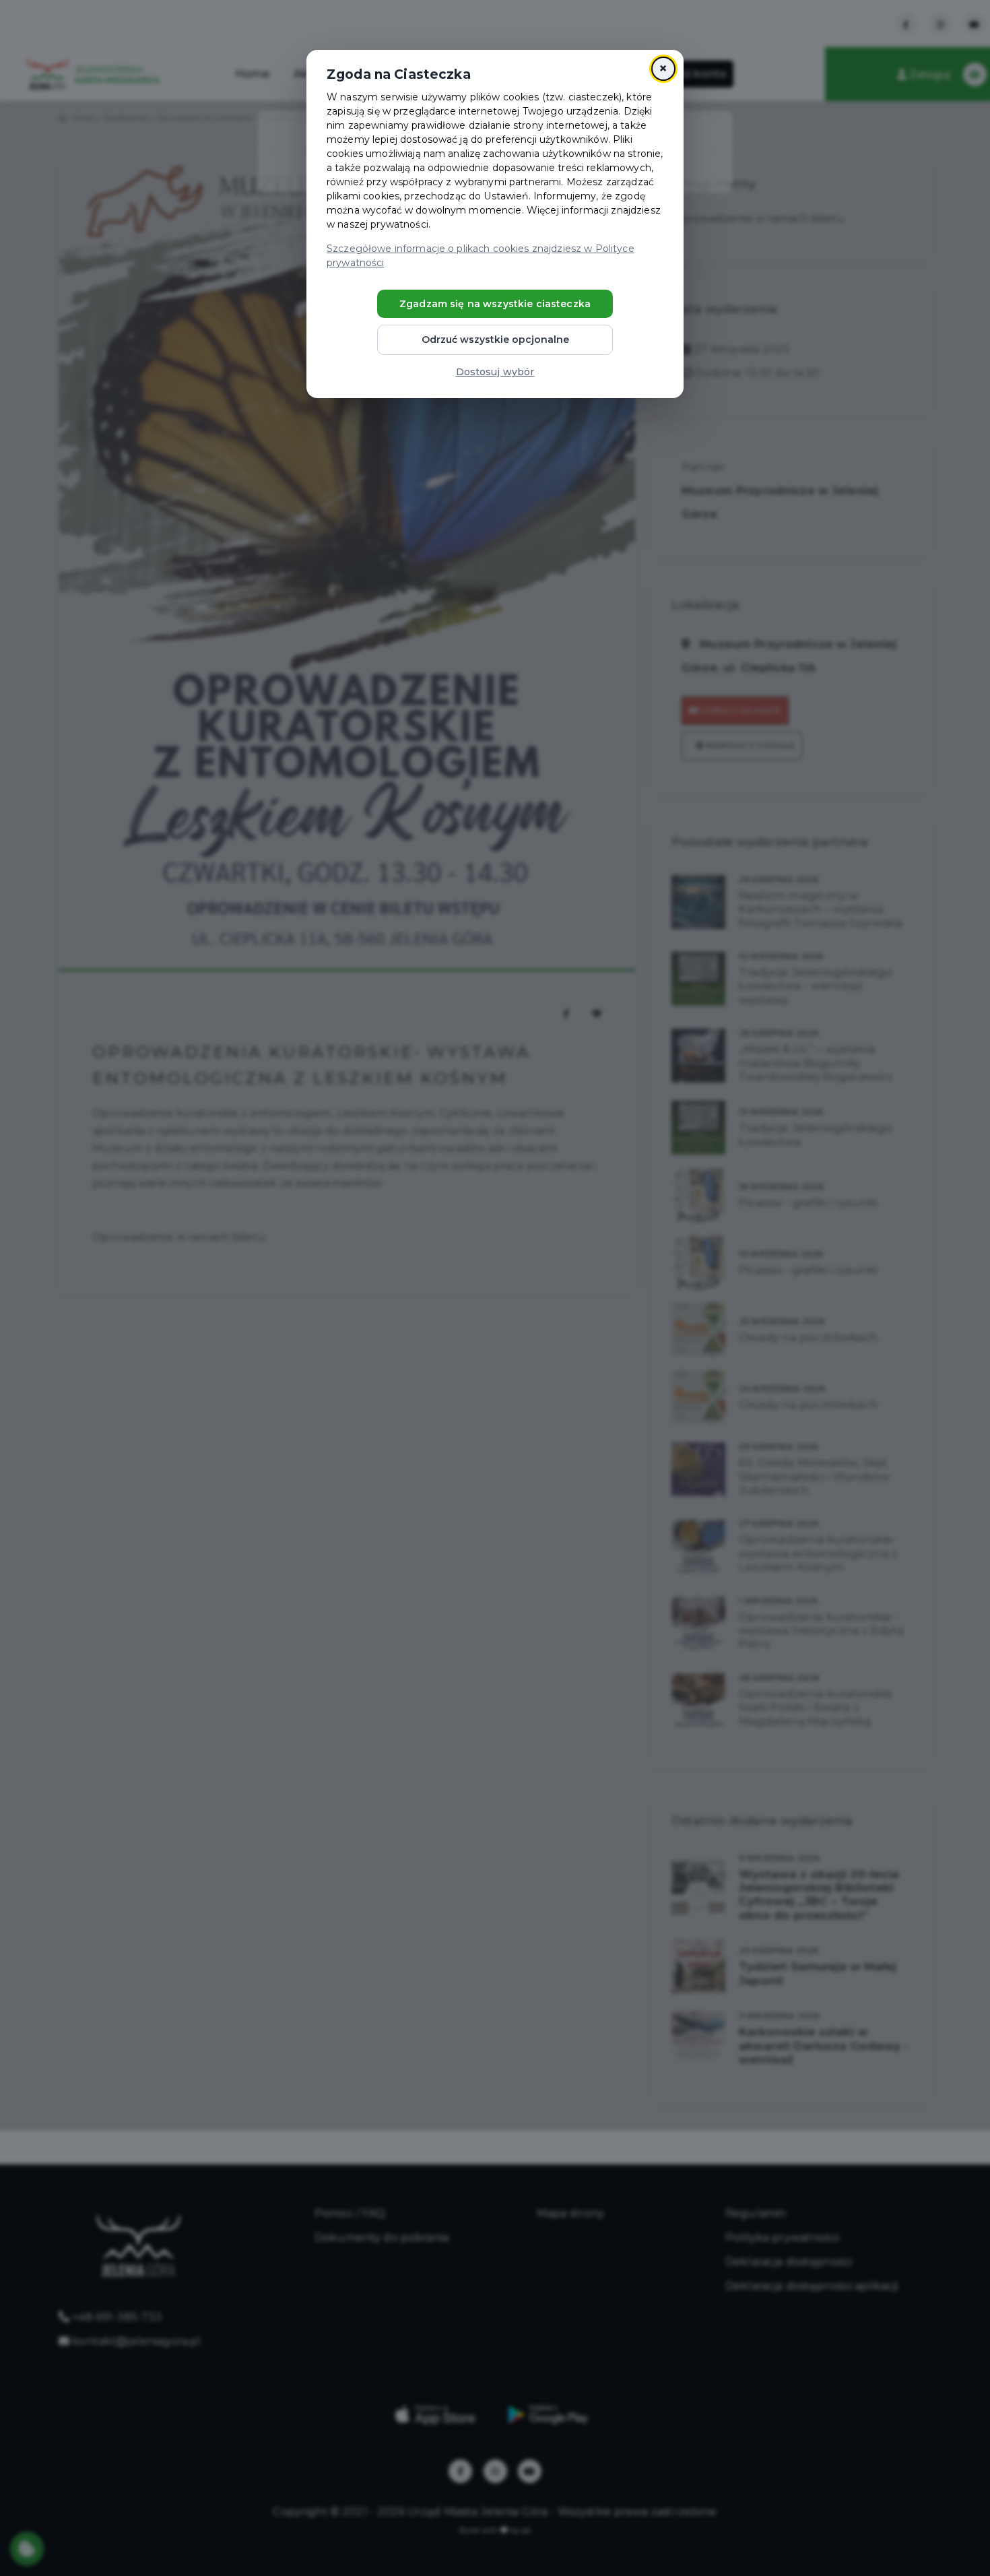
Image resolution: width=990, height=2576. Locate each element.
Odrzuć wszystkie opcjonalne (495, 340)
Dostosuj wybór (495, 372)
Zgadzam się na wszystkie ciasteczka (495, 304)
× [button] (663, 68)
